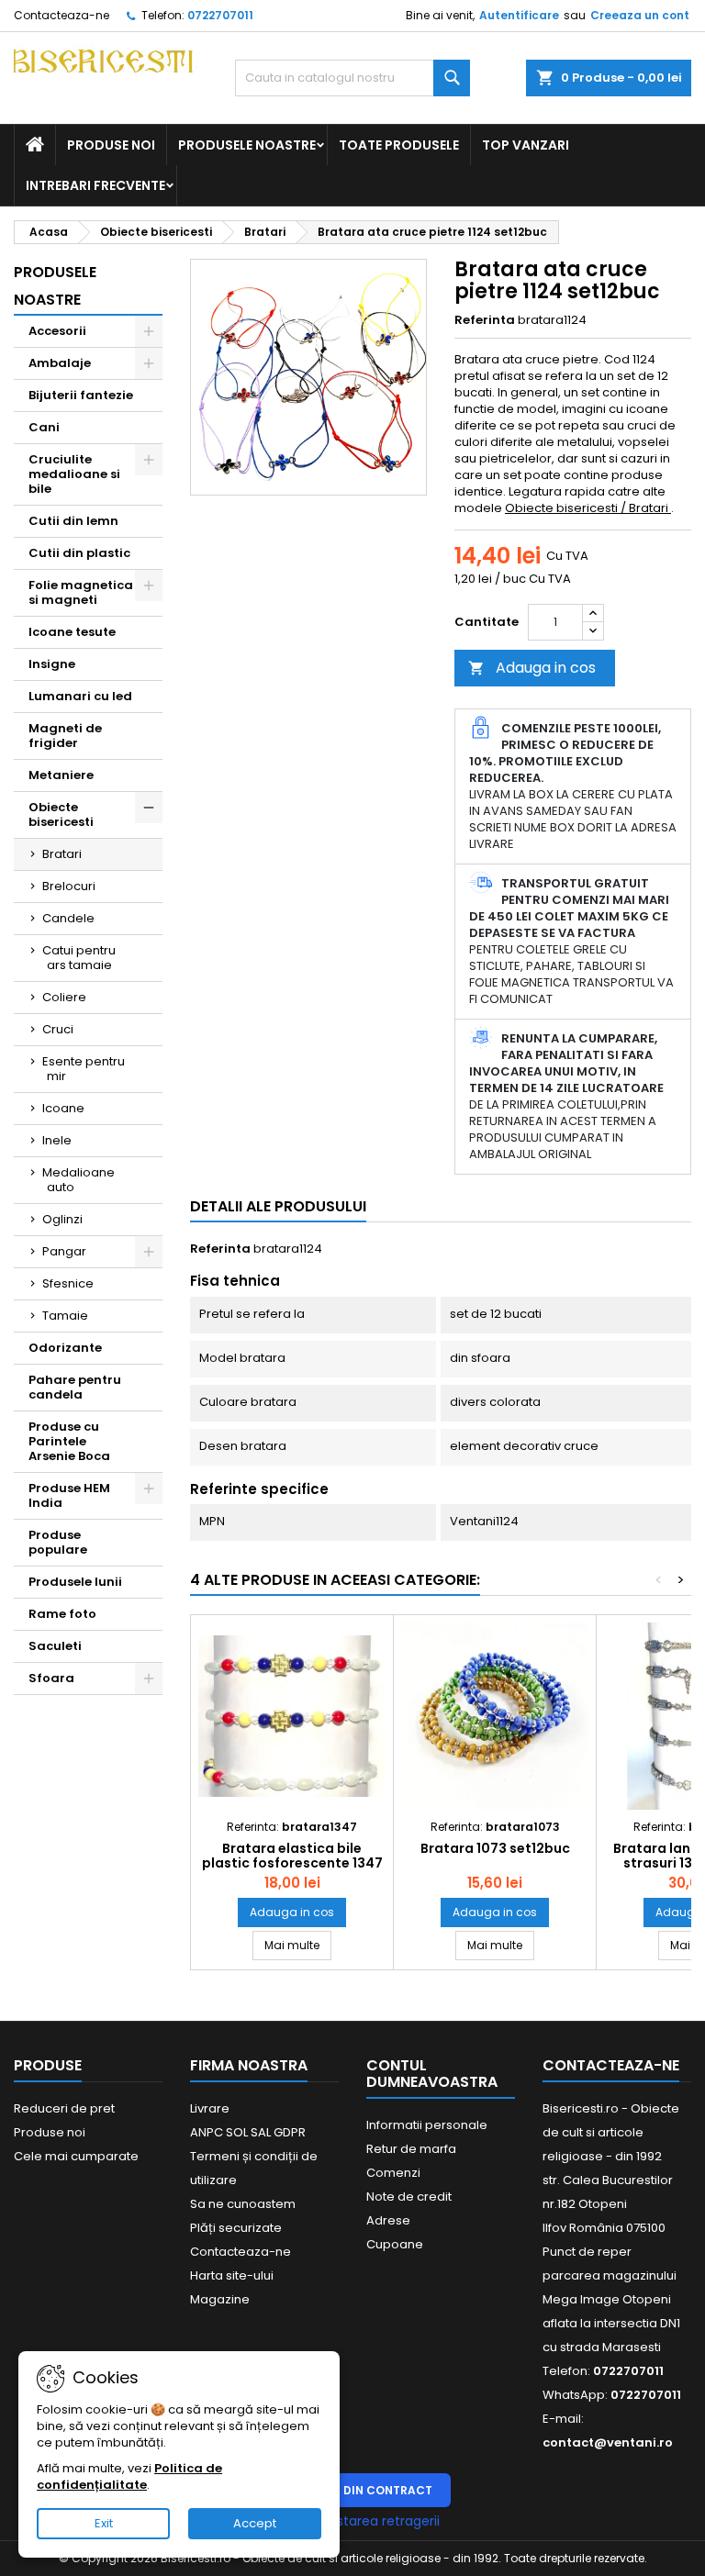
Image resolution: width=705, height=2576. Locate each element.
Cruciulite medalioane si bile (74, 474)
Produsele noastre (247, 145)
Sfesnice (68, 1283)
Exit (104, 2523)
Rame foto (62, 1614)
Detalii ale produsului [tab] (278, 1206)
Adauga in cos (532, 668)
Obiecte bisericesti (61, 814)
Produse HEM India (69, 1495)
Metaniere (61, 775)
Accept (255, 2523)
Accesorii (57, 331)
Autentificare (519, 15)
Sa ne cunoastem (243, 2204)
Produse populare (58, 1542)
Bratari (62, 854)
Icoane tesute (72, 632)
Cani (44, 427)
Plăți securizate (236, 2228)
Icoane (63, 1108)
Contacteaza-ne (62, 15)
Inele (57, 1140)
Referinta (485, 320)
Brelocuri (69, 886)
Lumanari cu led (80, 696)
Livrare (210, 2108)
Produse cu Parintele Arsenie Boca (69, 1441)
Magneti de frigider (65, 736)
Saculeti (55, 1646)
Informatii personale (427, 2125)
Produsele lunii (75, 1582)
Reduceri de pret (64, 2108)
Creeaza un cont (640, 15)
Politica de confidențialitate (129, 2476)
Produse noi (111, 145)
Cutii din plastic (79, 553)
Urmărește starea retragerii (352, 2521)
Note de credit (409, 2197)
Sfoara (51, 1678)
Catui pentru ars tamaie (79, 958)
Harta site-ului (232, 2275)
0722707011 (220, 15)
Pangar (64, 1251)
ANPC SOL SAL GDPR (248, 2132)
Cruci (58, 1029)
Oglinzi (62, 1219)
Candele (68, 918)
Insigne (52, 664)
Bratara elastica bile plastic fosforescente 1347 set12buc (292, 1863)
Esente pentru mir (84, 1069)
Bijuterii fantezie (81, 395)
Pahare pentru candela (75, 1387)
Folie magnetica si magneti (81, 592)
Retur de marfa (411, 2149)
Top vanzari (526, 145)
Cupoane (395, 2244)
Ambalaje (60, 363)
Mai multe (298, 1945)
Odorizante (65, 1348)
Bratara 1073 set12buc (495, 1848)
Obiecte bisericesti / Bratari (588, 508)
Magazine (220, 2299)
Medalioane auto (78, 1180)
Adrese (388, 2220)
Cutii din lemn (73, 521)
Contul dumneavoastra (432, 2074)
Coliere (64, 997)
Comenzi (393, 2173)
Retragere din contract (353, 2490)
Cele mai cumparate (76, 2156)
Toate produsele (399, 145)
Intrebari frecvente (95, 185)
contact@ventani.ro (608, 2442)
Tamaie (65, 1316)
